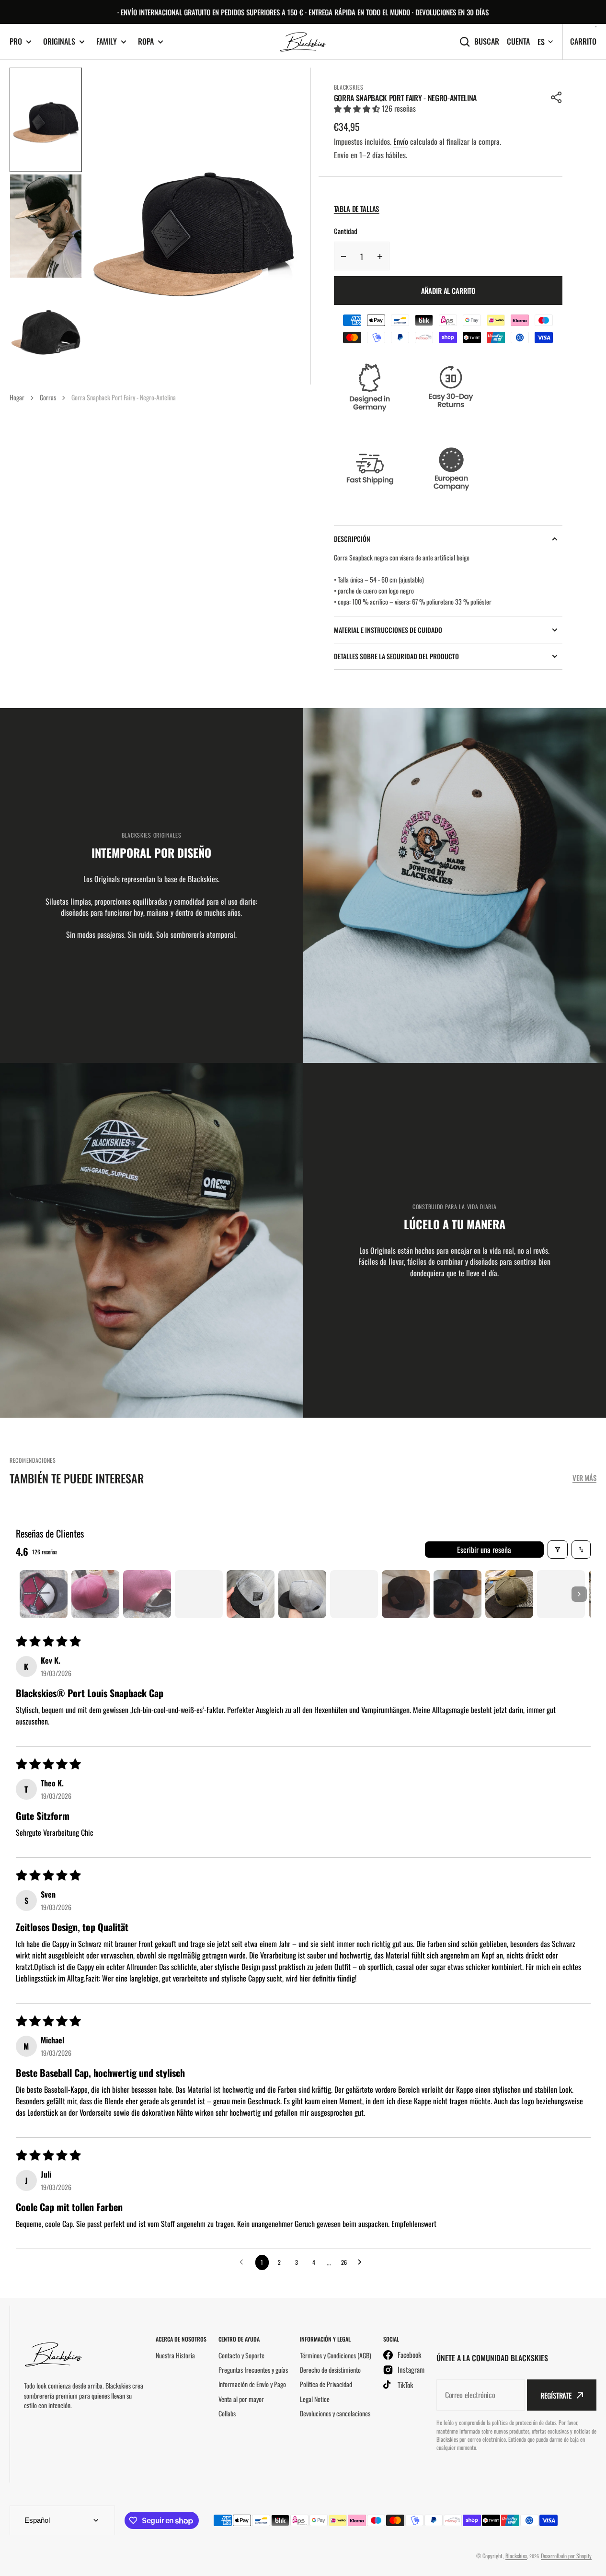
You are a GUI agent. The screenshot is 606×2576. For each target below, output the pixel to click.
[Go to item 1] (44, 1594)
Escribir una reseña (484, 1550)
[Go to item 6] (302, 1594)
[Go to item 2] (95, 1594)
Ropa (146, 41)
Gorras (48, 397)
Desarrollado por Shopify (566, 2556)
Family (107, 41)
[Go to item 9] (457, 1594)
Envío (401, 141)
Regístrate (556, 2395)
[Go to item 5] (251, 1594)
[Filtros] (558, 1550)
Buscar (487, 41)
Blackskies (516, 2556)
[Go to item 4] (199, 1594)
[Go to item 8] (406, 1594)
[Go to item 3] (147, 1594)
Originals (59, 41)
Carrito (583, 41)
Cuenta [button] (518, 41)
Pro (16, 41)
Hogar (17, 397)
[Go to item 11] (561, 1594)
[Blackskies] (303, 42)
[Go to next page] (362, 2262)
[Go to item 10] (509, 1594)
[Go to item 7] (354, 1594)
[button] (557, 97)
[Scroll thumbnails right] (579, 1594)
